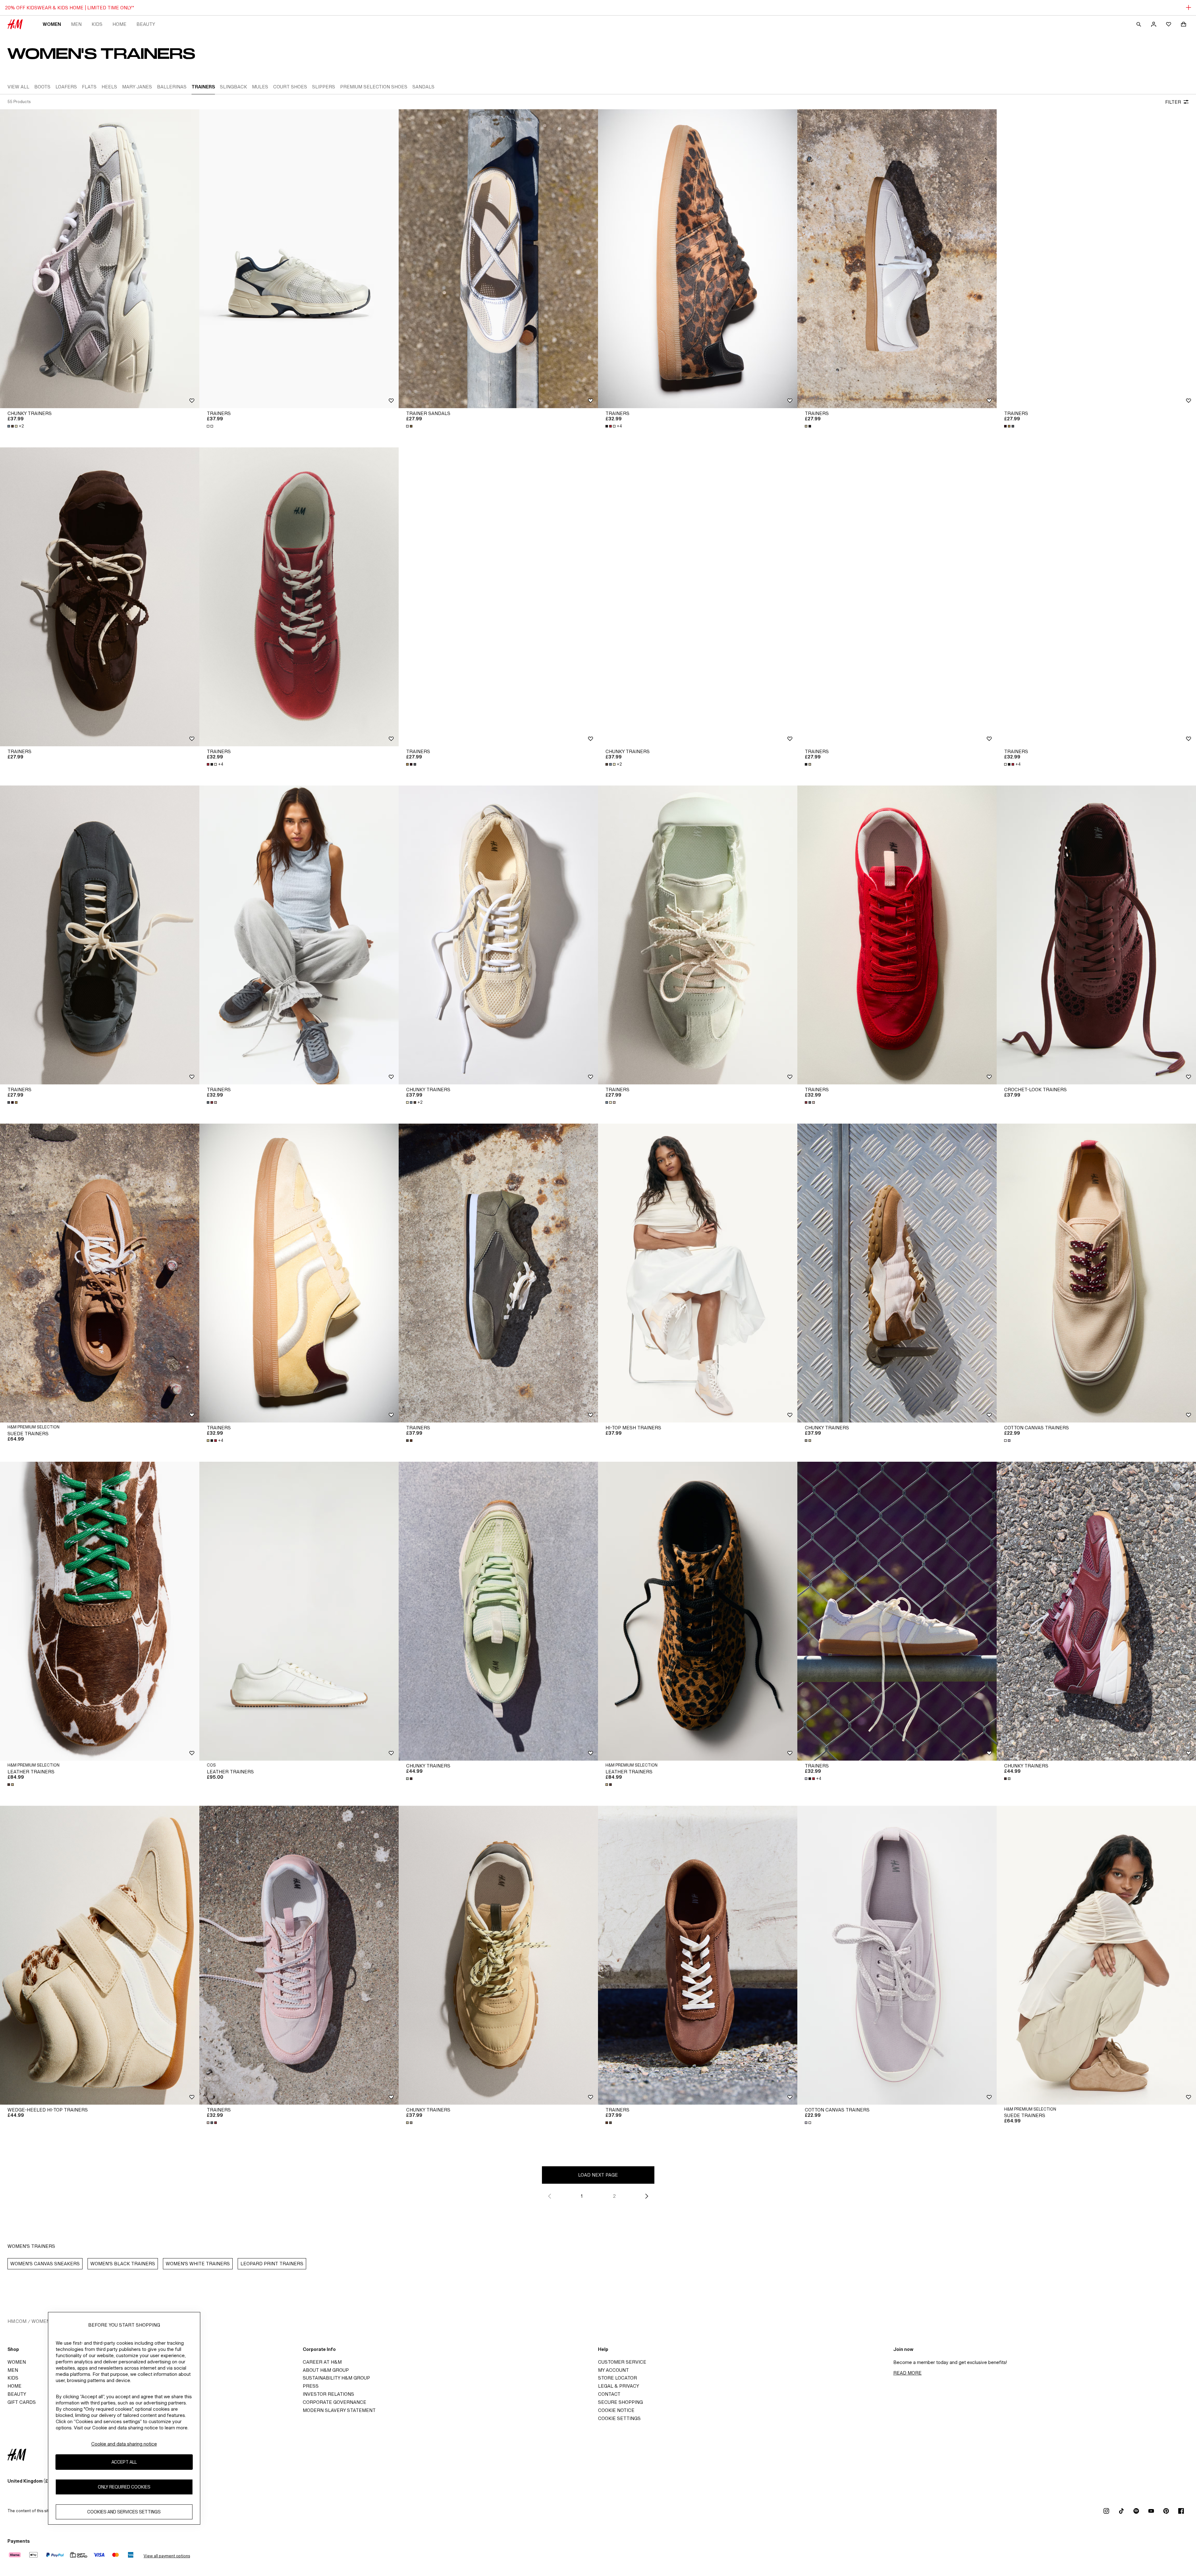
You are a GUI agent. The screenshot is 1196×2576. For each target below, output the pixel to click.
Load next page (598, 2175)
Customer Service (622, 2362)
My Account (613, 2370)
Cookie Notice (616, 2410)
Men (76, 24)
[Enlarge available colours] (211, 426)
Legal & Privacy (619, 2386)
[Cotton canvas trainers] (1096, 1273)
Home (119, 24)
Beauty (146, 24)
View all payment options (167, 2556)
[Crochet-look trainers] (1096, 935)
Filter (1173, 102)
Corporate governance (335, 2402)
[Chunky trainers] (100, 259)
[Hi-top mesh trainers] (698, 1273)
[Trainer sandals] (498, 259)
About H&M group (326, 2370)
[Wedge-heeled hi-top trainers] (100, 1955)
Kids (97, 24)
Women (52, 24)
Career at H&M (322, 2362)
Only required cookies (124, 2487)
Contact (609, 2394)
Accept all (124, 2462)
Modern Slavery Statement (339, 2410)
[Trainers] (299, 259)
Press (311, 2386)
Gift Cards (22, 2402)
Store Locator (617, 2378)
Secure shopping (620, 2402)
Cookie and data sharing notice (124, 2444)
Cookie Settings (619, 2418)
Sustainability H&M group (336, 2378)
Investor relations (328, 2394)
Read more (907, 2373)
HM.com (17, 2321)
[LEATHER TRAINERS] (299, 1611)
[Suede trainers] (100, 1273)
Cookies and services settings (124, 2512)
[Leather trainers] (100, 1611)
